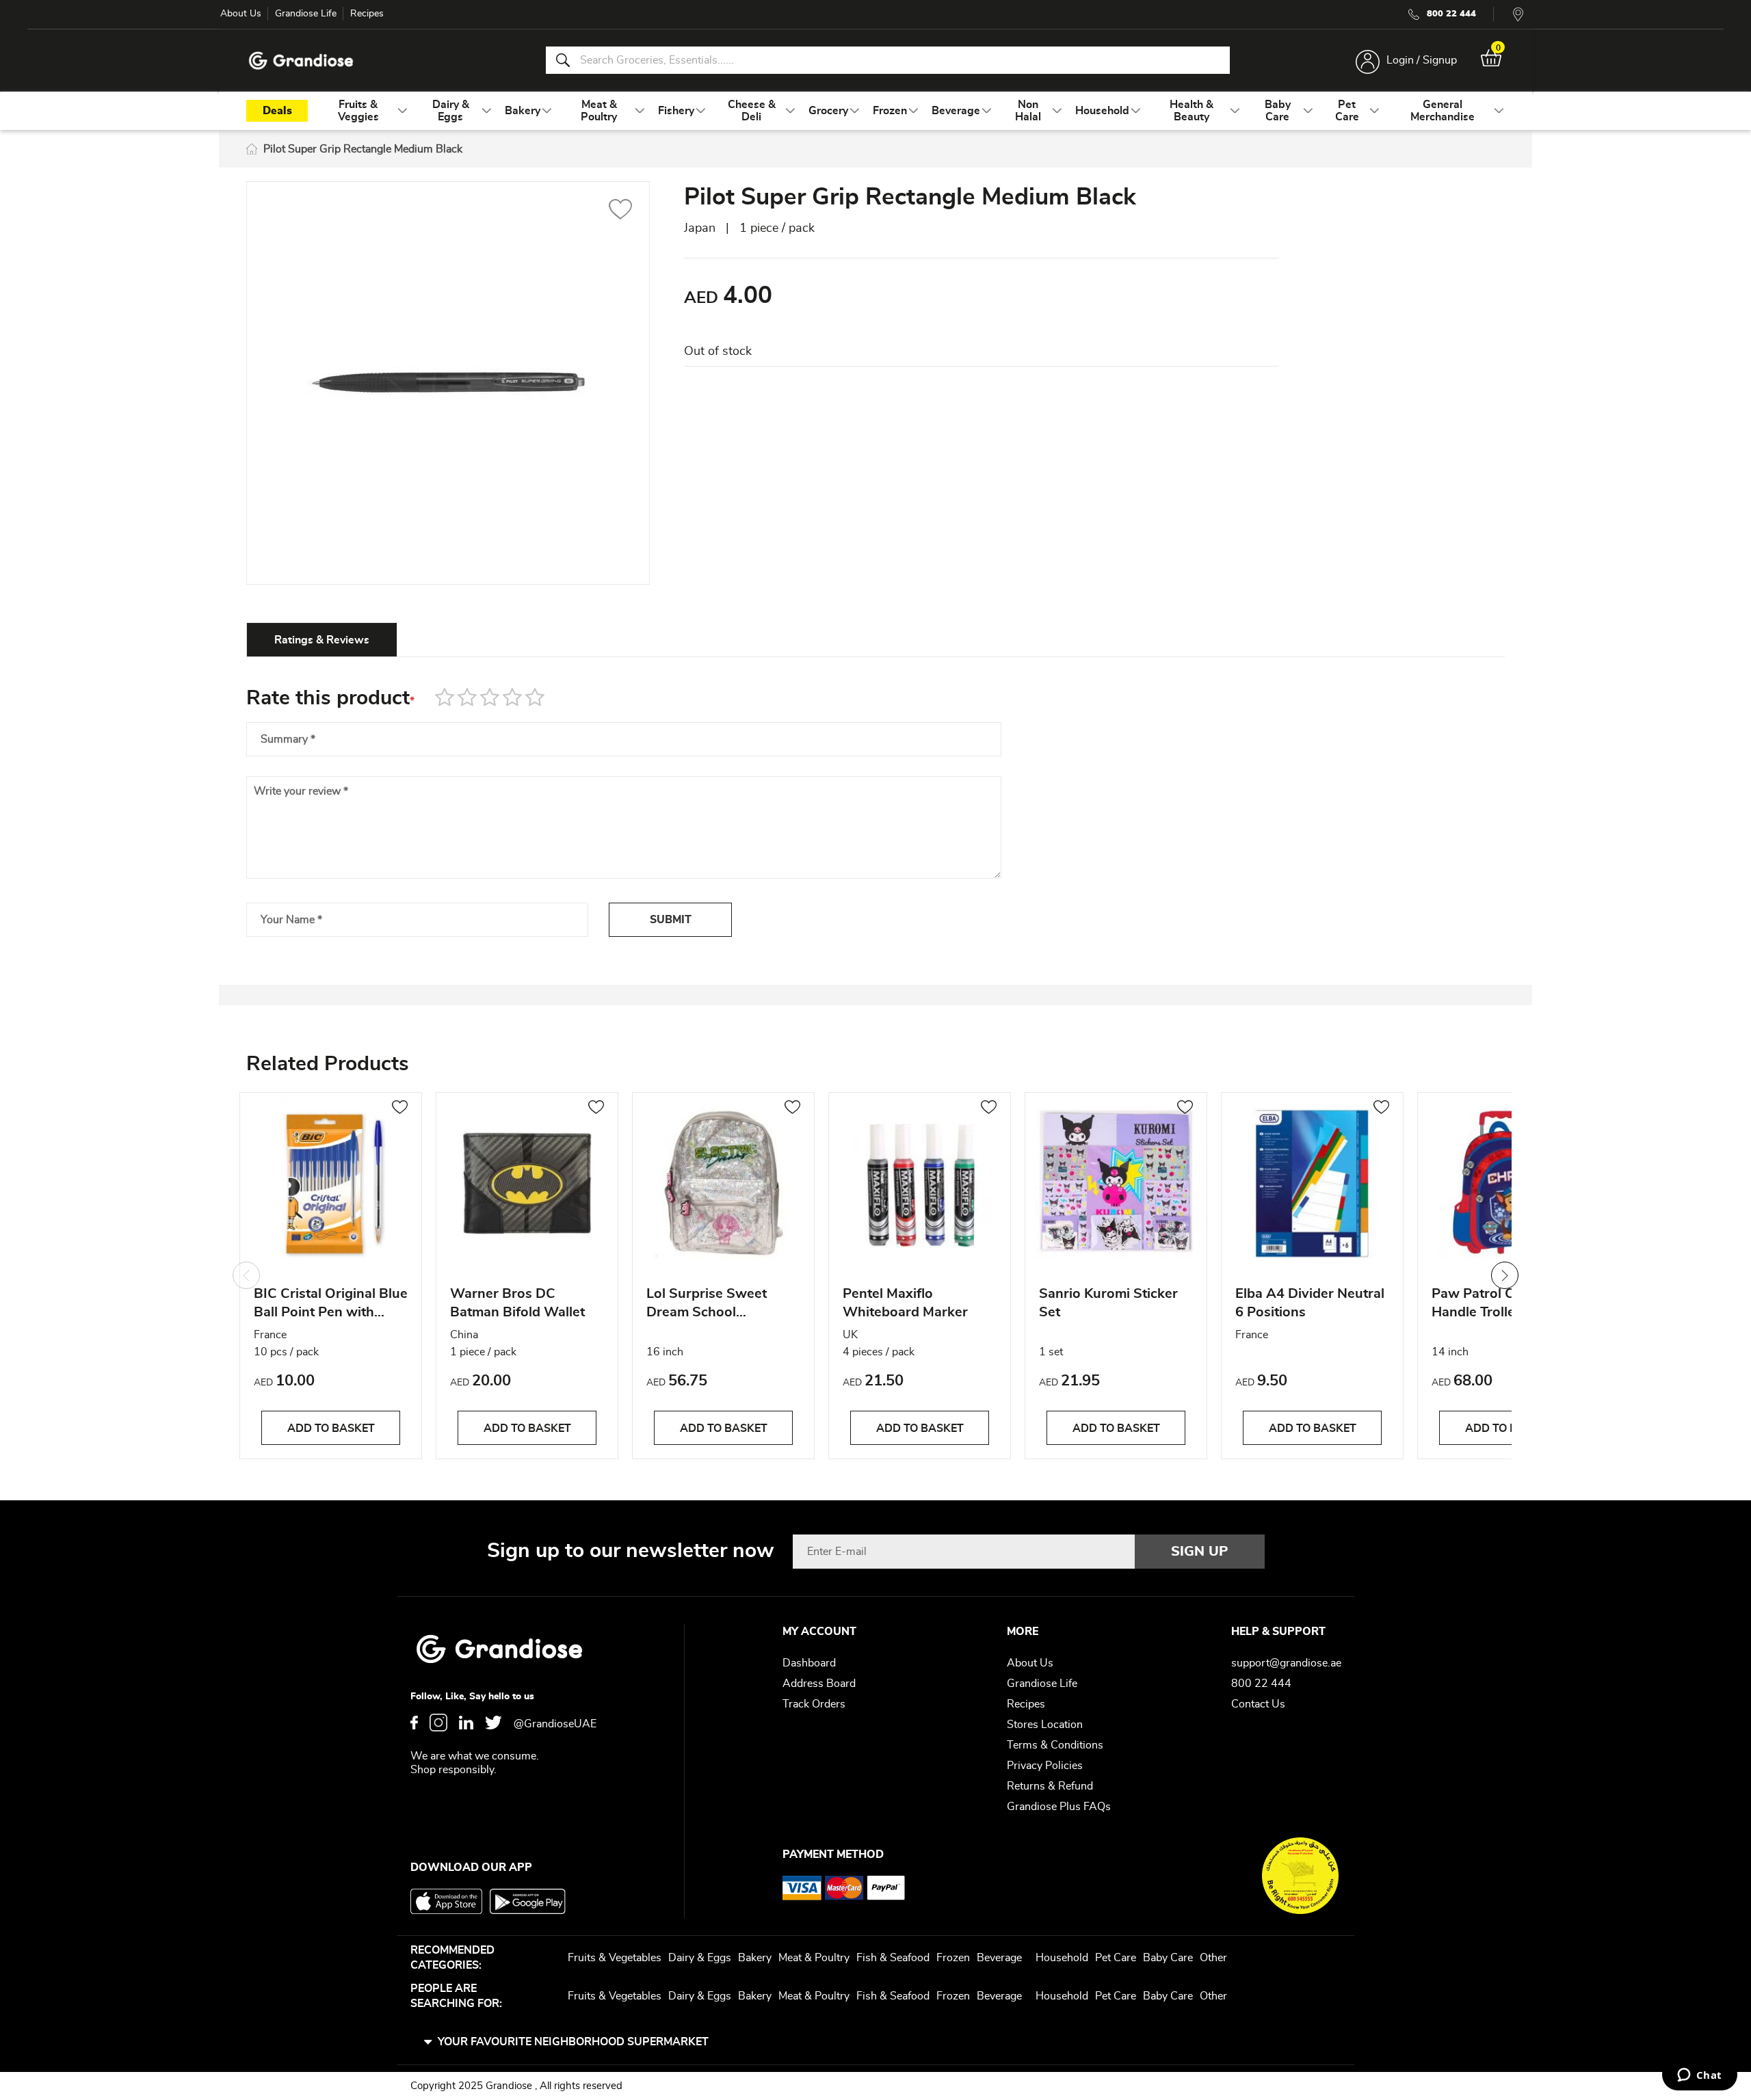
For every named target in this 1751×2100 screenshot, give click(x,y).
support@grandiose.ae (1286, 1663)
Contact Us (1258, 1704)
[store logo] (301, 61)
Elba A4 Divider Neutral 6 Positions (1310, 1303)
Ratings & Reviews (322, 640)
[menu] (875, 111)
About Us (241, 14)
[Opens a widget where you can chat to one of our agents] (1699, 2076)
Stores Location (1045, 1725)
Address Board (819, 1684)
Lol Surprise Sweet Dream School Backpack (707, 1305)
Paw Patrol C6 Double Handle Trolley (1502, 1303)
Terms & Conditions (1055, 1745)
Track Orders (814, 1704)
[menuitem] (358, 111)
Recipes (367, 14)
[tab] (322, 639)
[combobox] (888, 60)
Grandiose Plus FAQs (1059, 1807)
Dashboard (809, 1663)
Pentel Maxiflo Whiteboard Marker (905, 1303)
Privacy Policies (1045, 1766)
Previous (246, 1275)
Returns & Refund (1050, 1786)
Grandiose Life (306, 14)
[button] (621, 211)
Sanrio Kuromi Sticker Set (1108, 1303)
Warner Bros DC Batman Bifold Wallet (517, 1303)
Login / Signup (1422, 60)
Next (1505, 1275)
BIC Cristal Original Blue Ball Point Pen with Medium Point (331, 1305)
